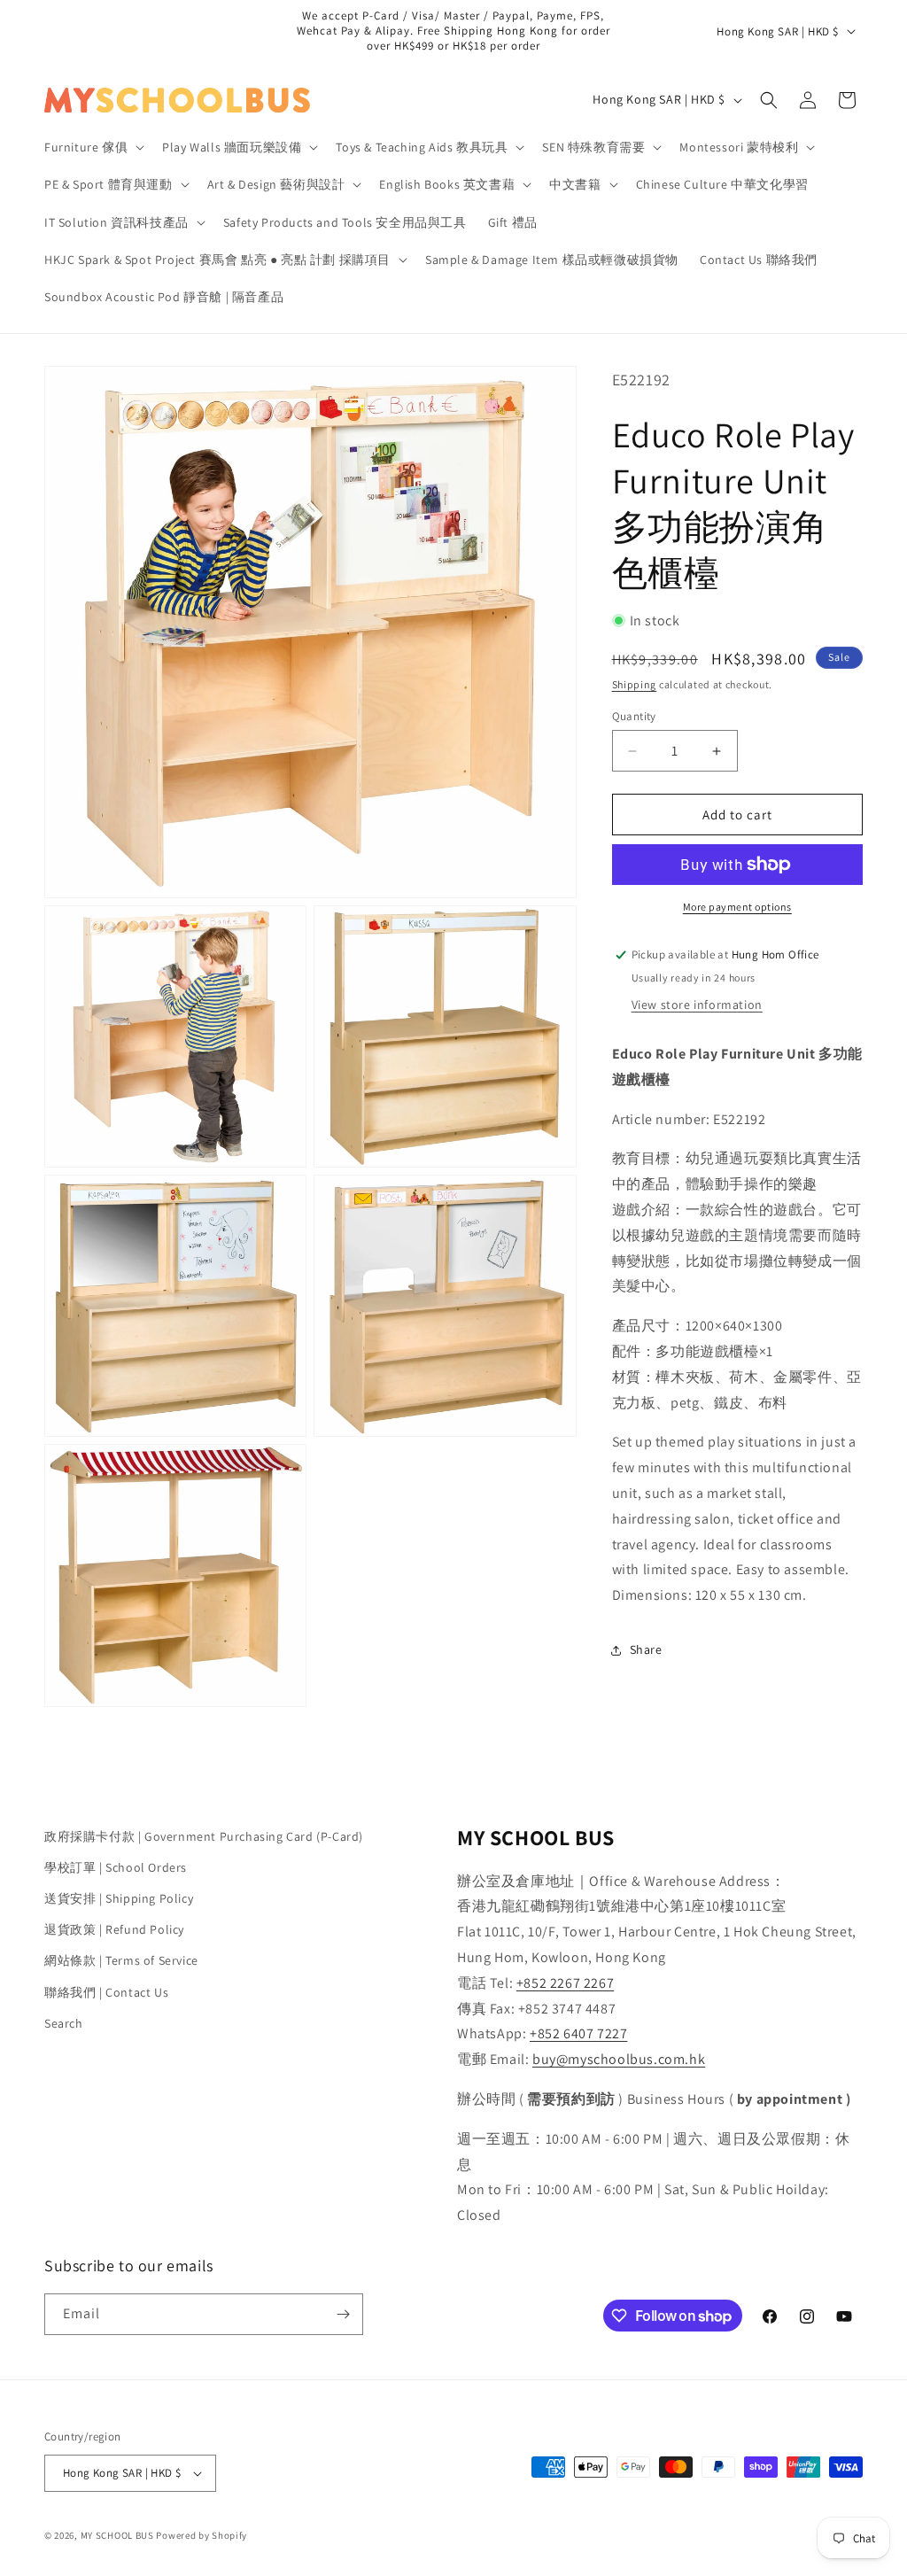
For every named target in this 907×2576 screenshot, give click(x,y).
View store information (697, 1005)
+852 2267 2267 (565, 1983)
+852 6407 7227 (578, 2033)
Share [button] (646, 1649)
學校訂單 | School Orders (116, 1867)
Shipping (635, 684)
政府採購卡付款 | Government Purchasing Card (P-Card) (204, 1836)
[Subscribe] (343, 2314)
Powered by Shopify (202, 2535)
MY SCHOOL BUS (117, 2535)
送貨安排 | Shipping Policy (119, 1898)
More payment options (737, 907)
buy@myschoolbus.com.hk (619, 2059)
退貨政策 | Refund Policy (114, 1929)
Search (64, 2023)
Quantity (634, 716)
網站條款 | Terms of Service (121, 1960)
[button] (93, 147)
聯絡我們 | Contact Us (106, 1992)
